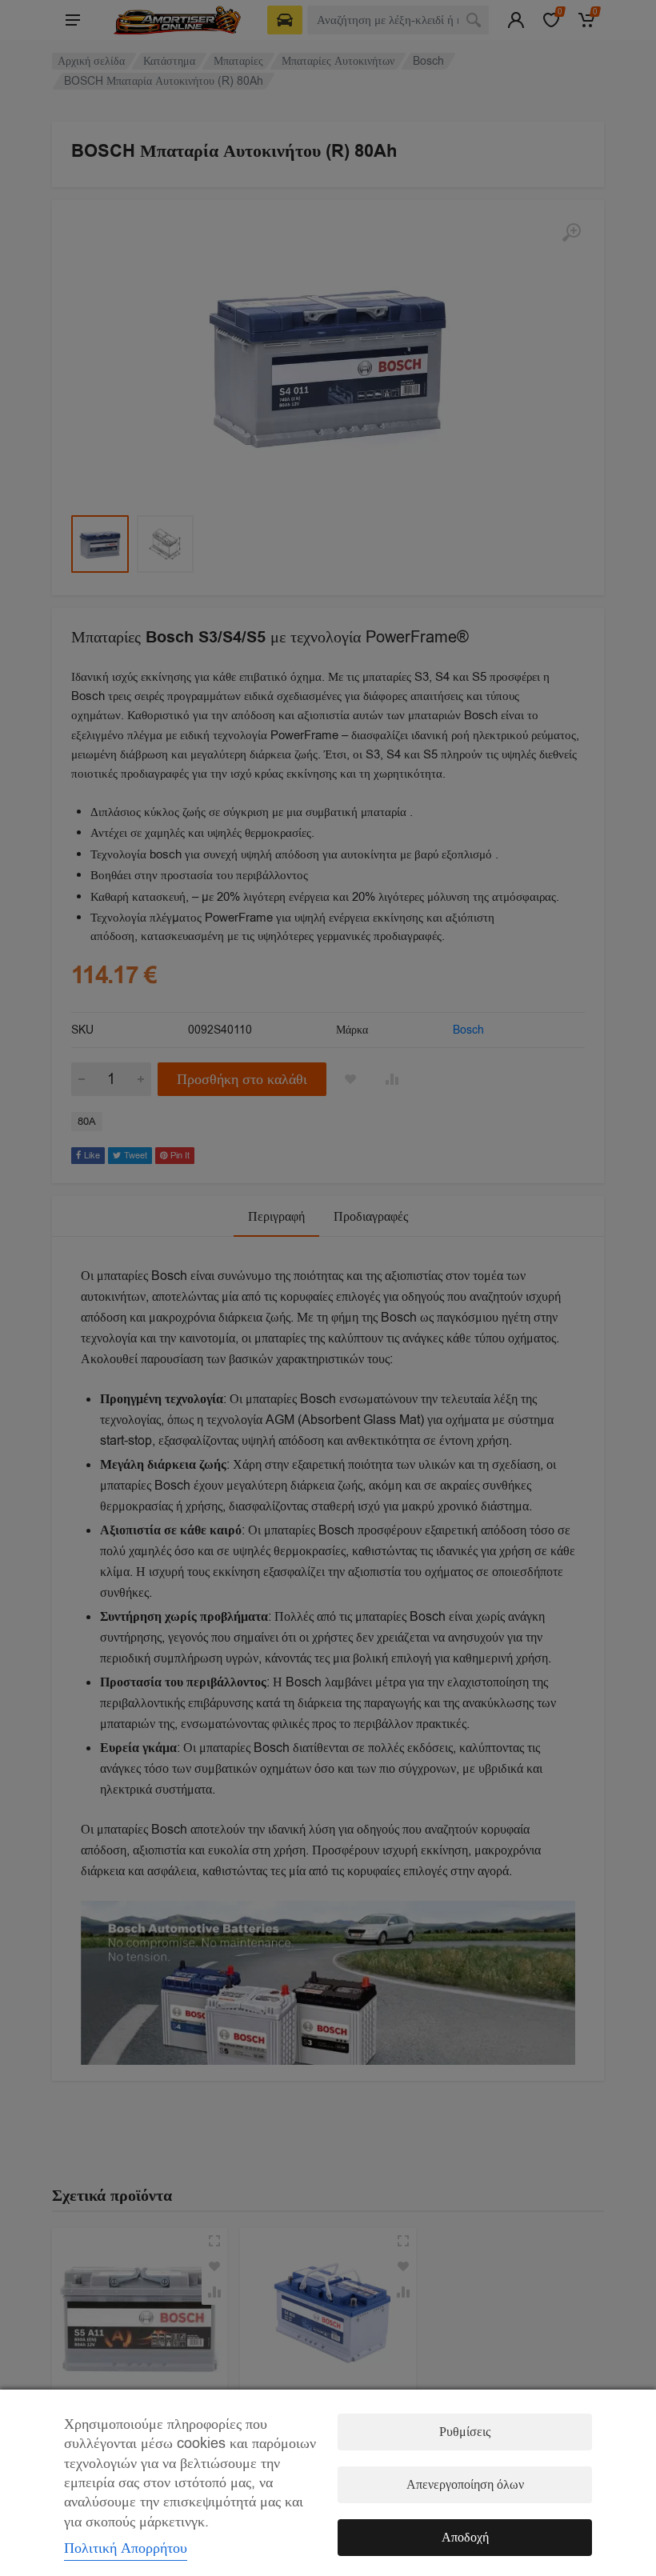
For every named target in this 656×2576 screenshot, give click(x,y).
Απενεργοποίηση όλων (465, 2485)
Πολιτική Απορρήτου (126, 2548)
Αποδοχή (465, 2538)
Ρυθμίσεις (465, 2432)
